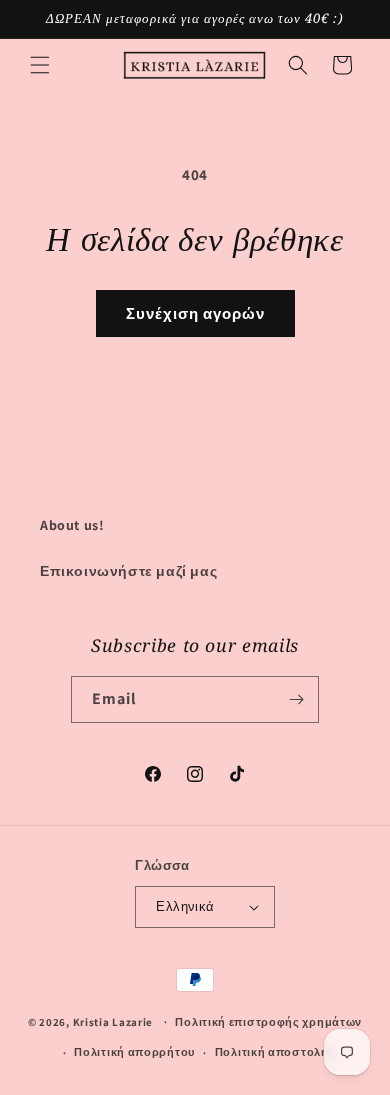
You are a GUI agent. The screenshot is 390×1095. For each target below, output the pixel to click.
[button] (40, 65)
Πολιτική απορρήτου (134, 1052)
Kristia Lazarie (113, 1021)
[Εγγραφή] (296, 699)
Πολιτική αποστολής (275, 1052)
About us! (72, 525)
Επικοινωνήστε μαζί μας (128, 571)
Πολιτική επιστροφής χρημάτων (268, 1022)
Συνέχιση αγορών (195, 313)
